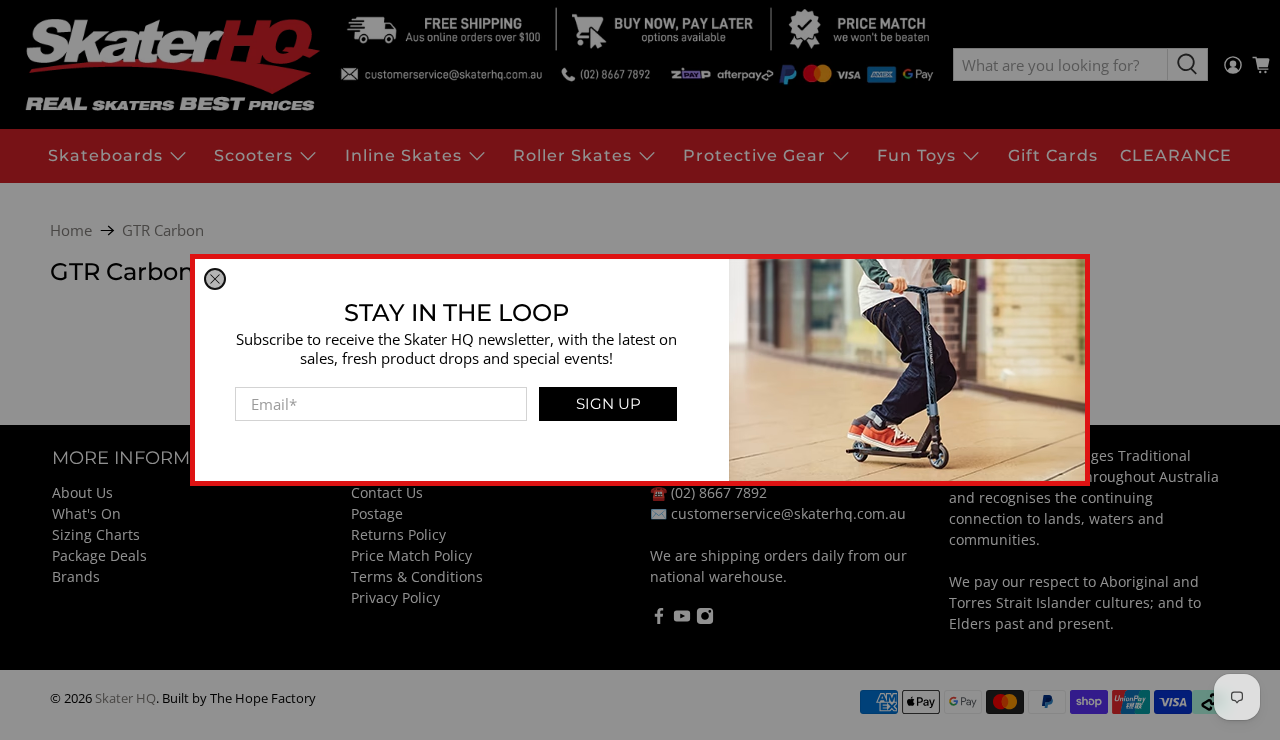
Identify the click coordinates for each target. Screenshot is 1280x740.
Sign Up (608, 403)
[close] (215, 279)
